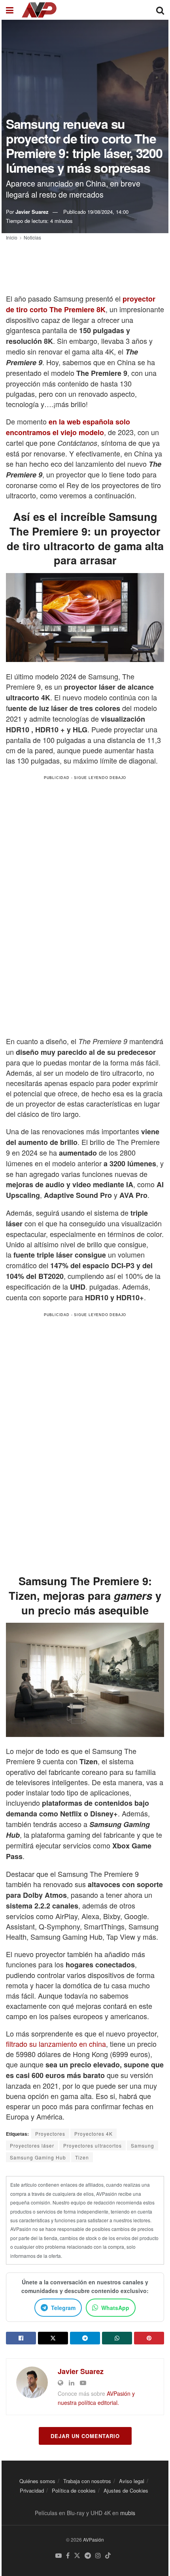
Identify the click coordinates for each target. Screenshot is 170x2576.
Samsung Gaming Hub (38, 2157)
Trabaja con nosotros (87, 2481)
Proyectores (50, 2134)
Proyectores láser (32, 2145)
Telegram (63, 2308)
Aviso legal (132, 2481)
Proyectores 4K (93, 2134)
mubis (128, 2513)
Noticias (32, 237)
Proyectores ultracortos (93, 2145)
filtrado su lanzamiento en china (56, 2044)
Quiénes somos (37, 2481)
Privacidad (32, 2490)
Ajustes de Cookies (126, 2490)
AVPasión (93, 2539)
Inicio (12, 237)
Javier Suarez (32, 212)
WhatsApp (115, 2308)
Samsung (143, 2145)
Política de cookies (74, 2490)
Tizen (82, 2157)
